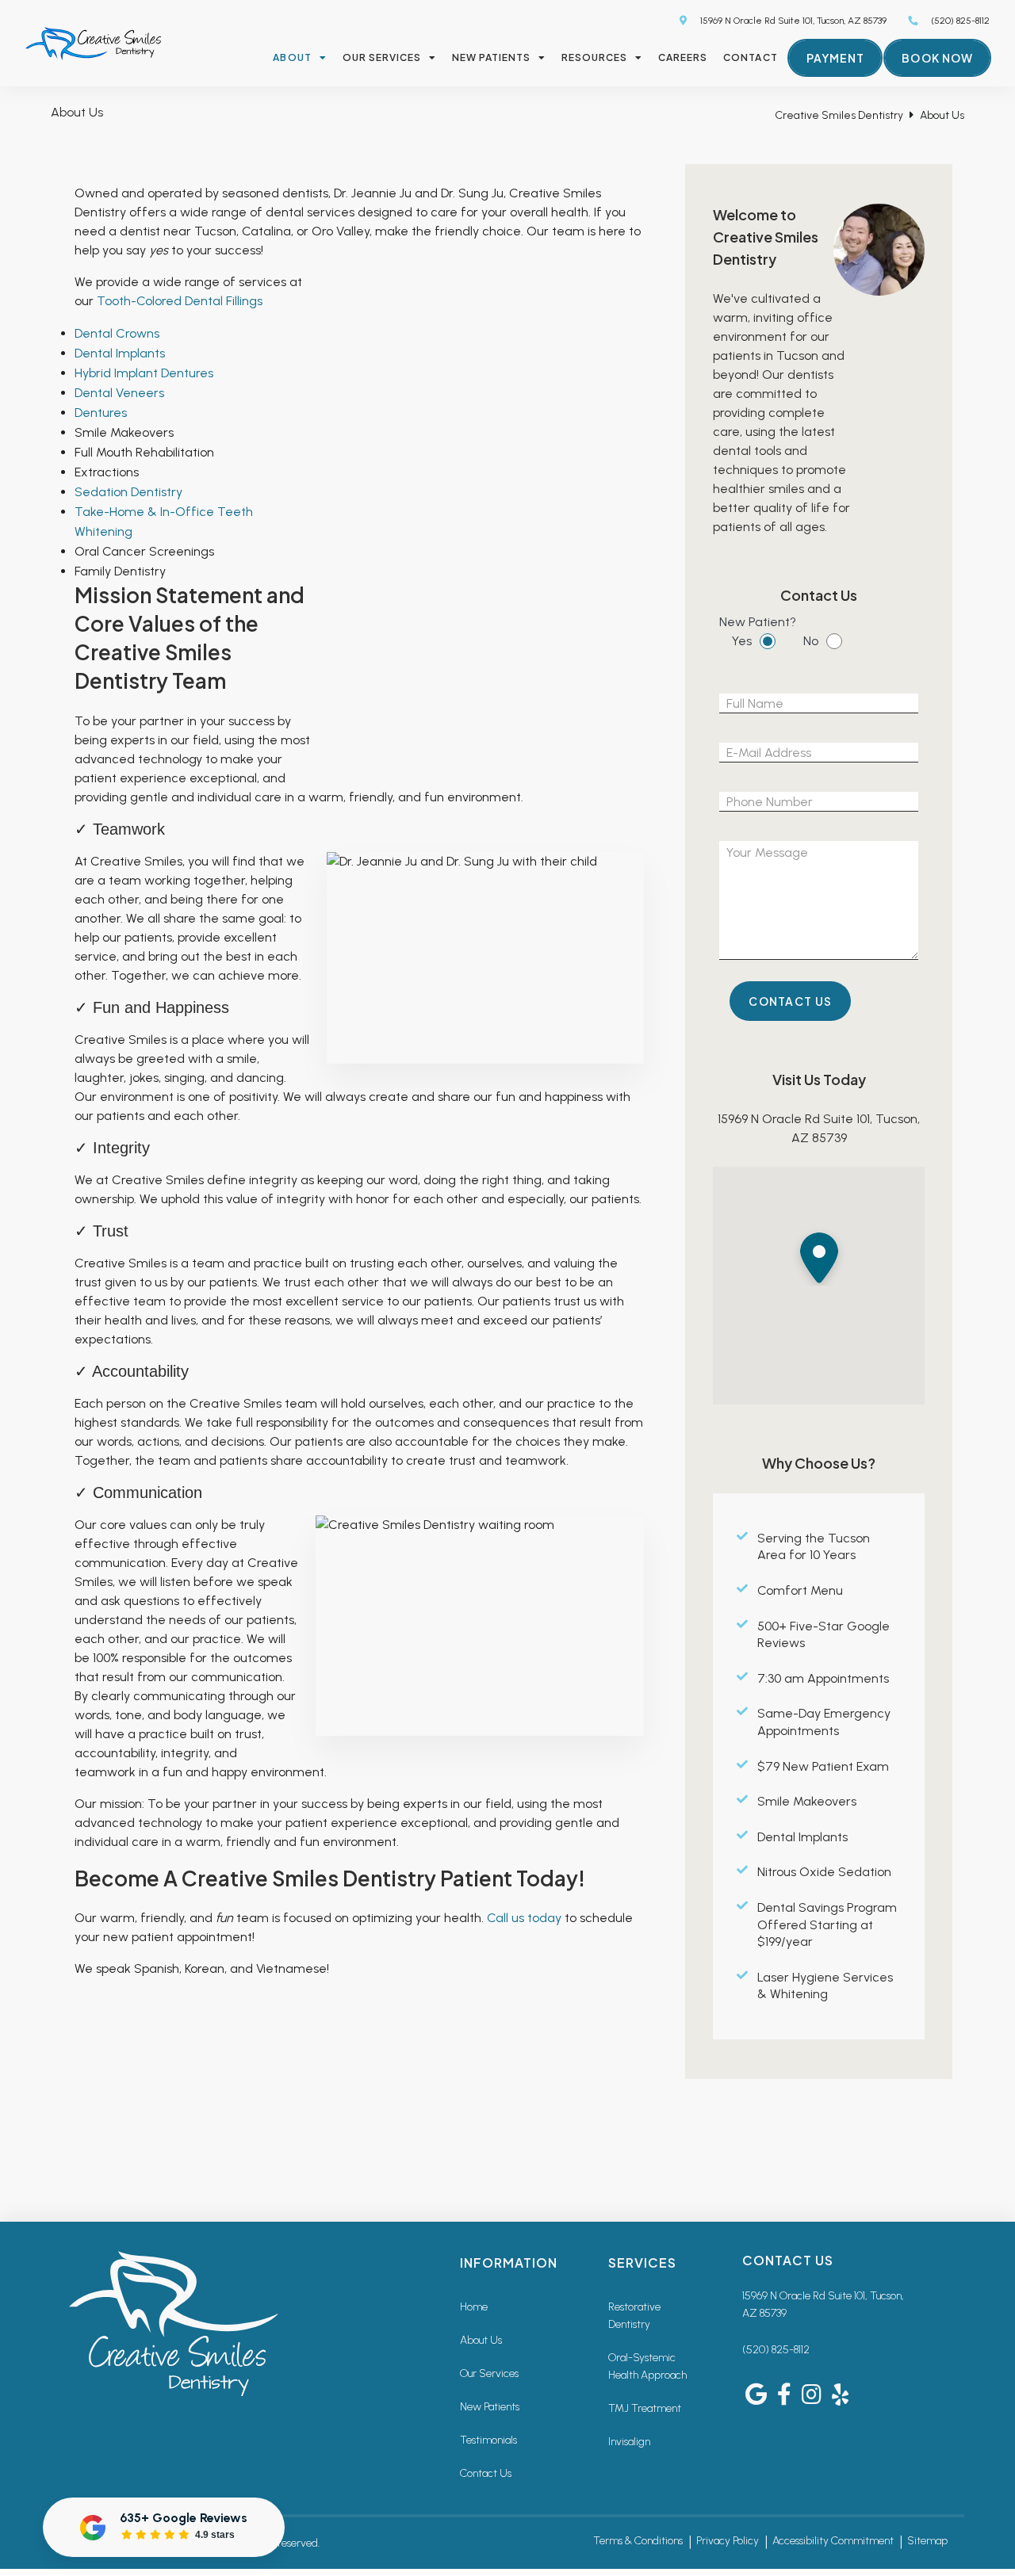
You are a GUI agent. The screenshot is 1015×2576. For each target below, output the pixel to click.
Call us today (524, 1918)
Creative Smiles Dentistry (839, 115)
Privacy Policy (728, 2541)
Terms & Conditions (638, 2541)
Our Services (382, 57)
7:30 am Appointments (823, 1678)
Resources (594, 57)
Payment (835, 58)
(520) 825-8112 (776, 2350)
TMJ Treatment (645, 2408)
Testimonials (488, 2440)
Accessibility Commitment (833, 2541)
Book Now (937, 58)
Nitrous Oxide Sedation (824, 1872)
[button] (819, 1256)
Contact (750, 57)
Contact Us (486, 2473)
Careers (683, 57)
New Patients (491, 57)
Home (474, 2307)
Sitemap (927, 2541)
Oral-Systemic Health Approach (647, 2366)
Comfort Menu (800, 1590)
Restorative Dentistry (634, 2316)
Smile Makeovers (807, 1801)
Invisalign (629, 2442)
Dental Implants (802, 1837)
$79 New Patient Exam (823, 1766)
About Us (481, 2340)
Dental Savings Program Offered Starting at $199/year (827, 1924)
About (292, 57)
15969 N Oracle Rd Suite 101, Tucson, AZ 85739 (792, 21)
